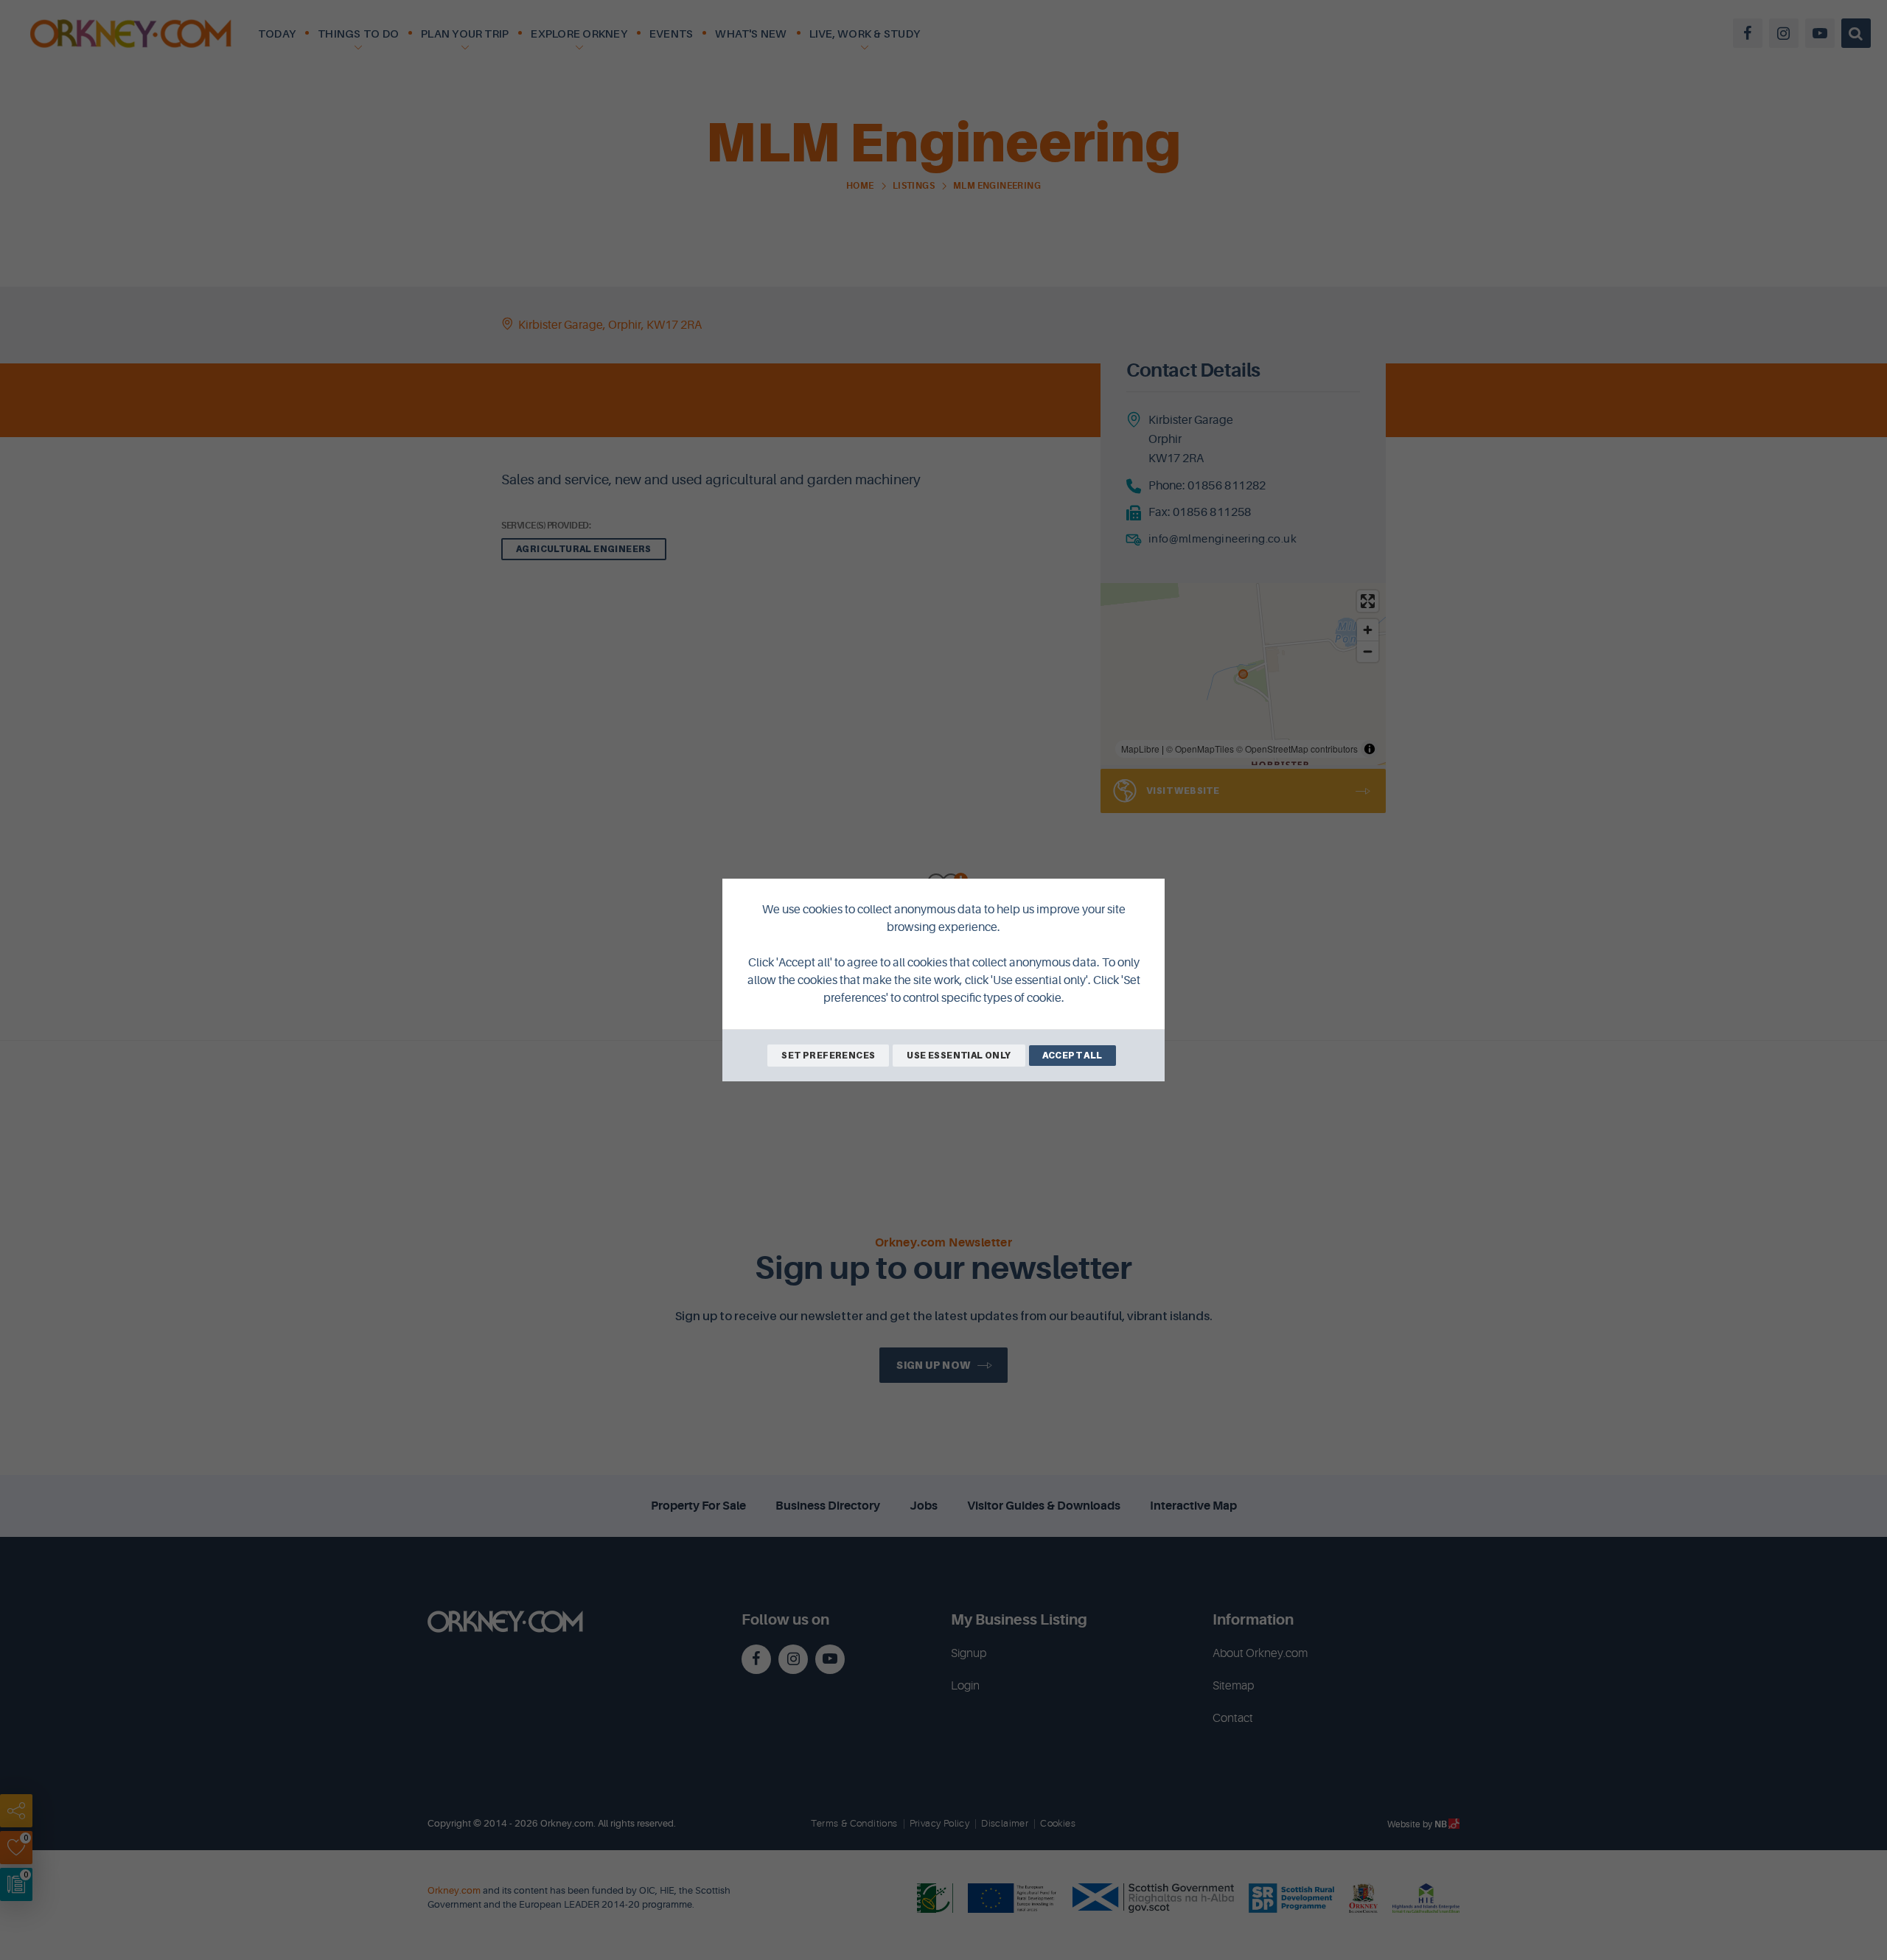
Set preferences (828, 1055)
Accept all (1072, 1055)
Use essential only (959, 1055)
